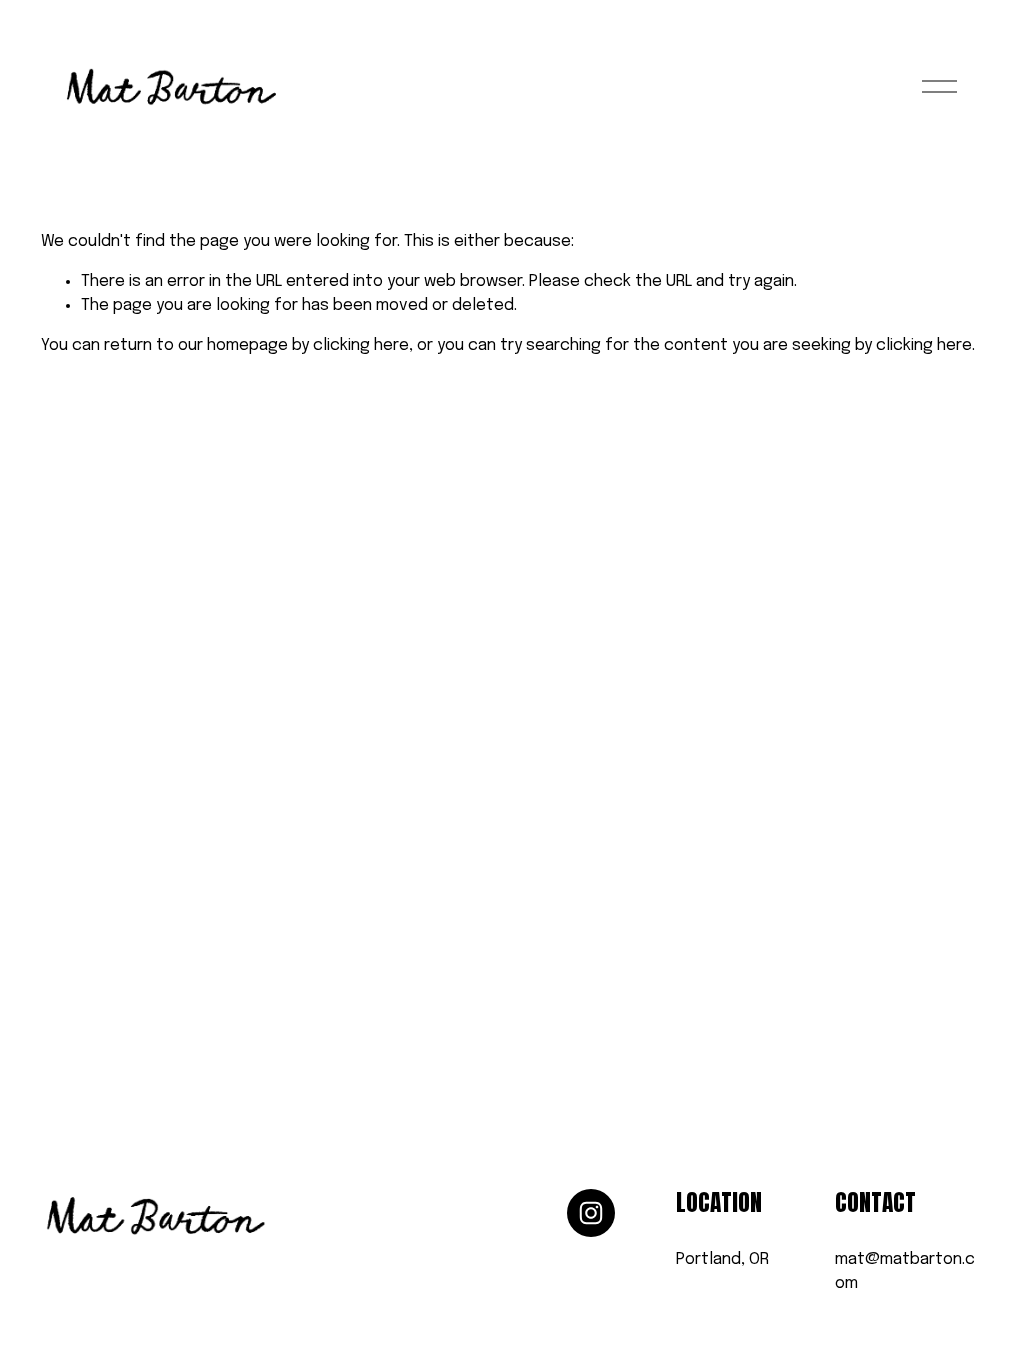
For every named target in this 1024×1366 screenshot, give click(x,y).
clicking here (361, 345)
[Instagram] (591, 1213)
